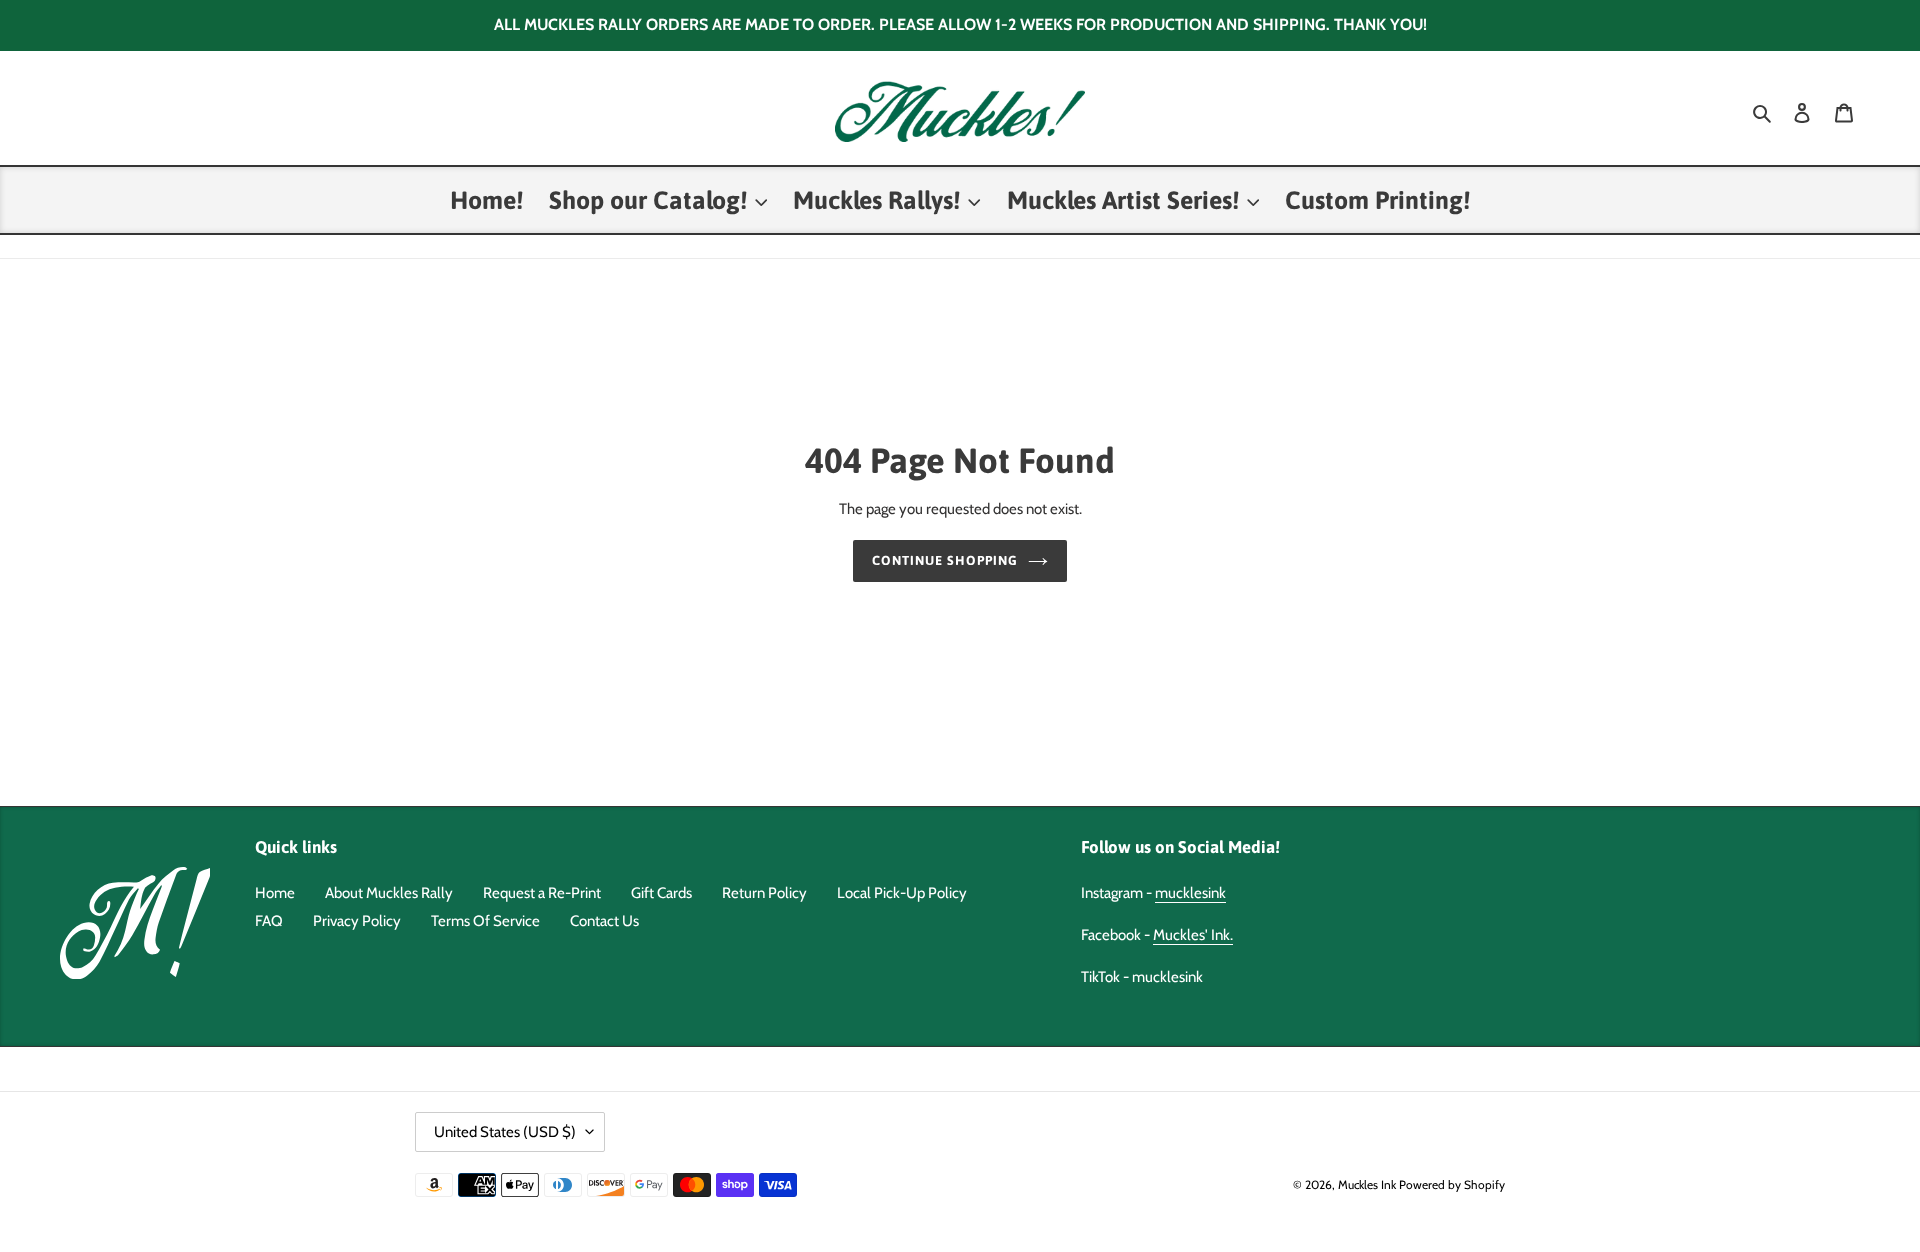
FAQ (269, 921)
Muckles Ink (1367, 1184)
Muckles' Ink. (1193, 935)
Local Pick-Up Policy (902, 893)
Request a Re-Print (542, 893)
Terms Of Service (485, 921)
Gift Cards (661, 893)
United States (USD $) (505, 1132)
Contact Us (604, 921)
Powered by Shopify (1452, 1184)
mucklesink (1190, 893)
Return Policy (764, 893)
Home (275, 893)
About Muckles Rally (389, 893)
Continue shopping (945, 560)
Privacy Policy (357, 921)
